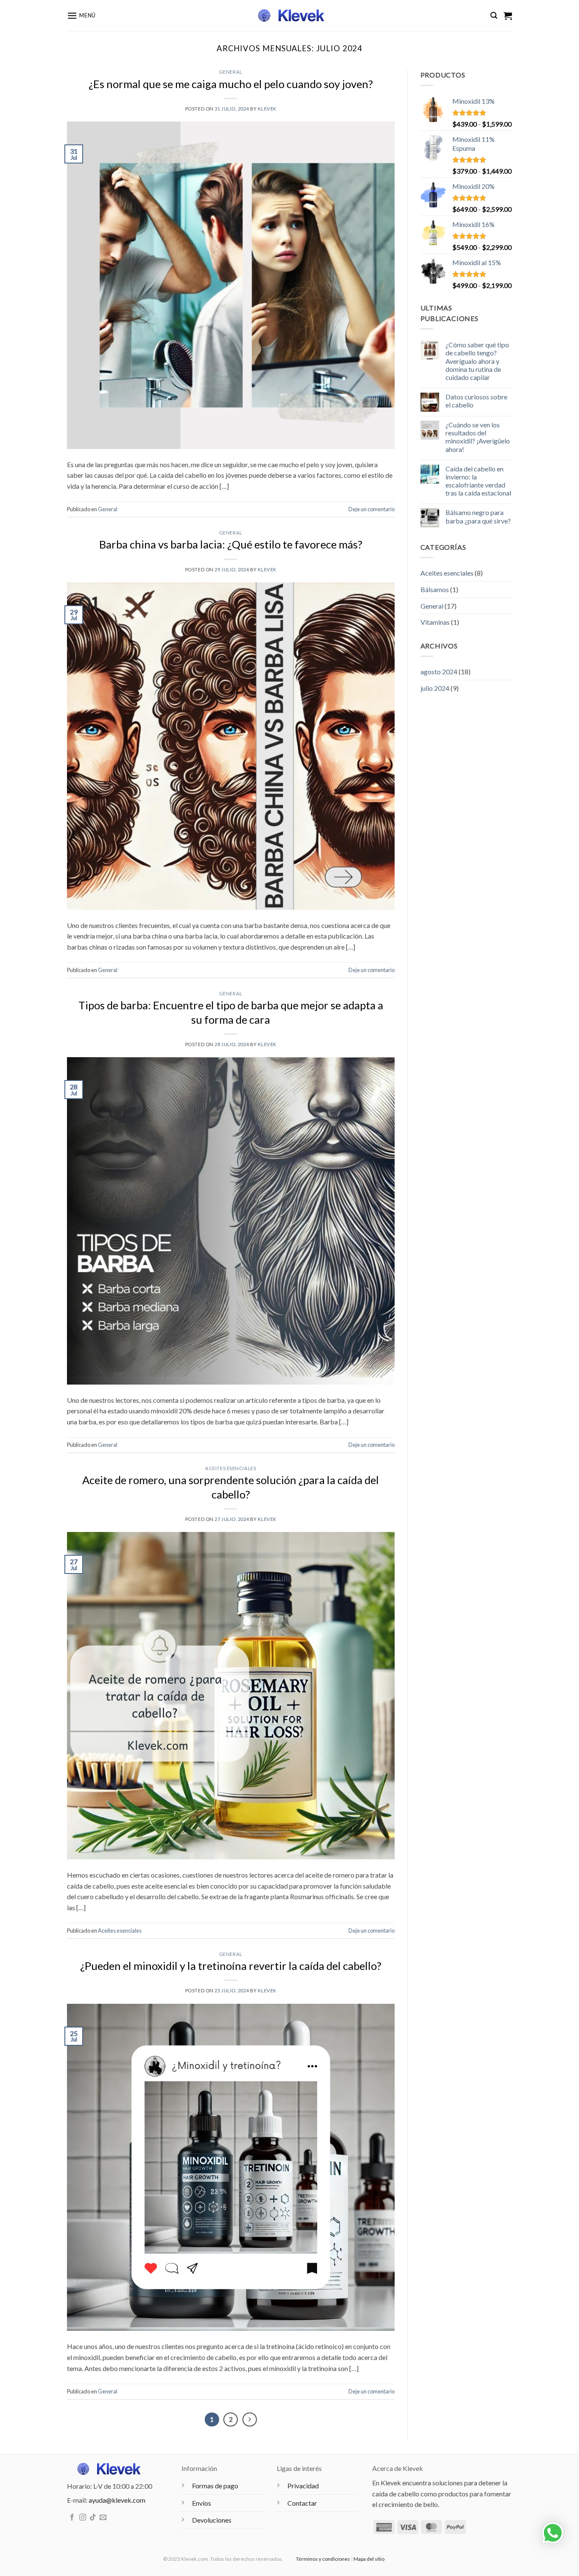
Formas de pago (215, 2486)
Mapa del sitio (369, 2559)
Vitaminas (435, 622)
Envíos (202, 2503)
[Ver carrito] (508, 16)
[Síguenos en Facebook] (72, 2518)
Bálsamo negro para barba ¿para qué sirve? (478, 516)
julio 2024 (435, 688)
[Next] (250, 2420)
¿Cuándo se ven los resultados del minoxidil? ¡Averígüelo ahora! (478, 437)
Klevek (267, 109)
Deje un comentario (372, 509)
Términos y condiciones (323, 2559)
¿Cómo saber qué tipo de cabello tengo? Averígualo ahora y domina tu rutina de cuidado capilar (477, 361)
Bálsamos (435, 589)
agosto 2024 (439, 672)
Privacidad (303, 2486)
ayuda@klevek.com (117, 2500)
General (231, 72)
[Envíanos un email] (103, 2518)
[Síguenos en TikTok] (93, 2518)
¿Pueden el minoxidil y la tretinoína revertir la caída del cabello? (231, 1966)
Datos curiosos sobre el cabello (476, 401)
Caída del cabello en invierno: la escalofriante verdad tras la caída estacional (478, 481)
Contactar (302, 2503)
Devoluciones (212, 2520)
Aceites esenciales (231, 1468)
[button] (81, 15)
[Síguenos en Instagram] (83, 2518)
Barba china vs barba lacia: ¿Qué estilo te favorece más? (231, 544)
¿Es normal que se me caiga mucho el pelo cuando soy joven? (231, 84)
